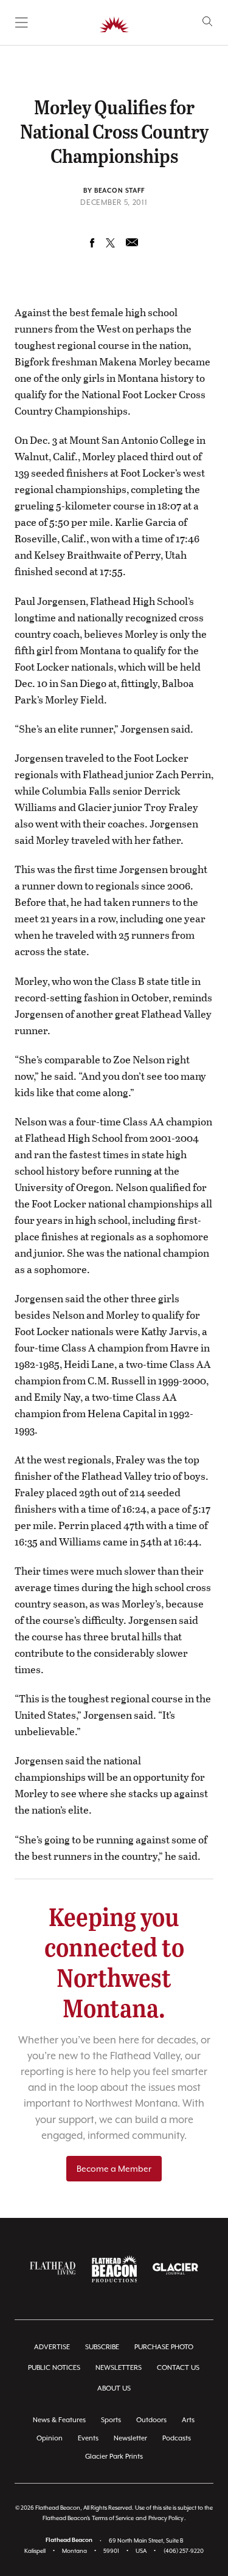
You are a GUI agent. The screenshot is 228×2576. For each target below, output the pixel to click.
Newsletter (130, 2438)
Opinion (50, 2438)
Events (88, 2438)
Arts (188, 2420)
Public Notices (54, 2368)
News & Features (59, 2420)
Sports (111, 2420)
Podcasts (177, 2438)
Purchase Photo (164, 2347)
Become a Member (114, 2169)
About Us (114, 2388)
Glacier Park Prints (114, 2457)
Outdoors (151, 2420)
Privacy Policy (166, 2518)
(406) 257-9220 (184, 2551)
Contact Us (178, 2368)
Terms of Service (113, 2518)
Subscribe (102, 2347)
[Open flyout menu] (22, 22)
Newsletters (119, 2368)
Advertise (52, 2347)
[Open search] (208, 22)
